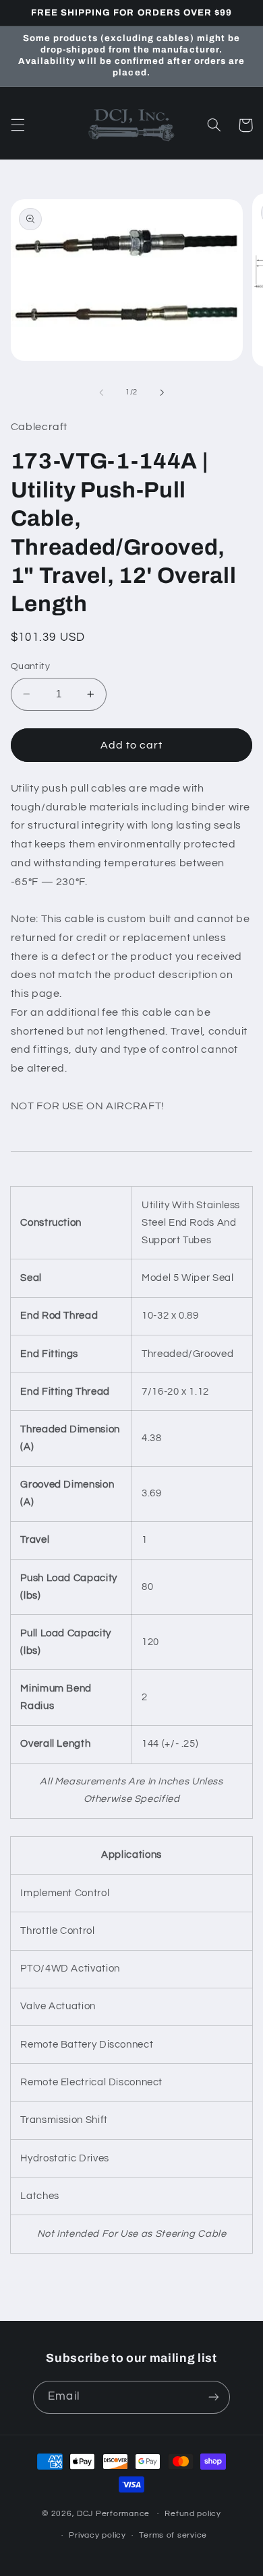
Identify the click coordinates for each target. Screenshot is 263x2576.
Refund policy (193, 2514)
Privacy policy (97, 2535)
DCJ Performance (113, 2514)
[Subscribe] (213, 2397)
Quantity (30, 666)
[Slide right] (162, 392)
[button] (18, 125)
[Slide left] (101, 392)
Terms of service (173, 2535)
